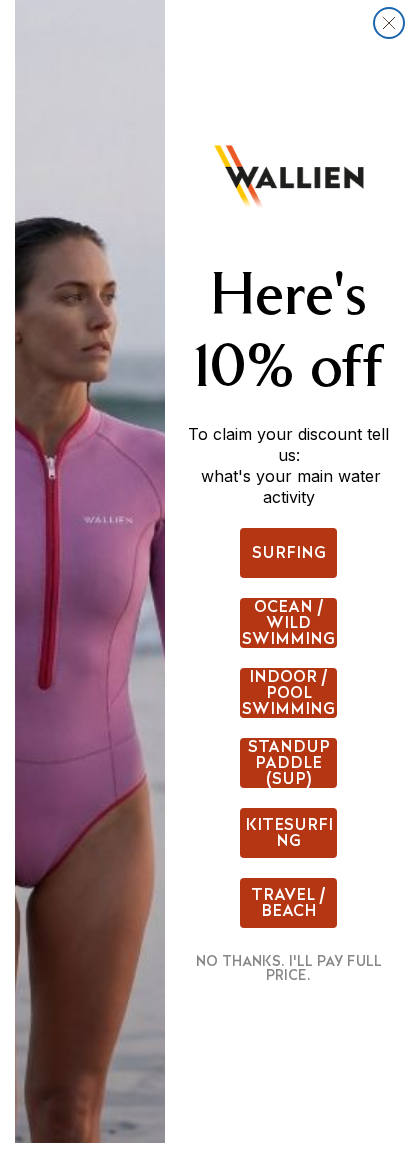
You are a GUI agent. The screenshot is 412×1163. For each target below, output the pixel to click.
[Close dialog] (389, 23)
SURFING (289, 552)
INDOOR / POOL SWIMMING (288, 693)
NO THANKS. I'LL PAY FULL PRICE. (289, 968)
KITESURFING (289, 832)
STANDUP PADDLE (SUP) (289, 763)
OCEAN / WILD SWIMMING (288, 623)
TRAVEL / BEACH (288, 902)
